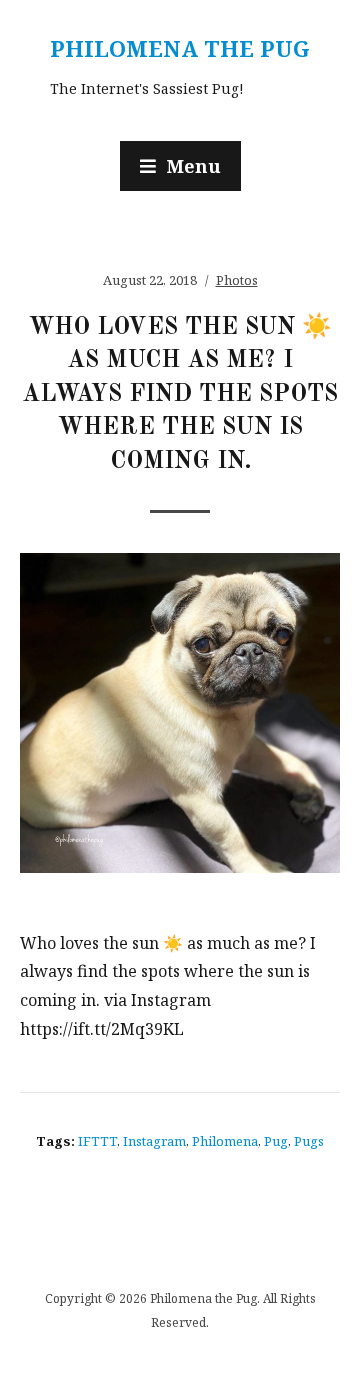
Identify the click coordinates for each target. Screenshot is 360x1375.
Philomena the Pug (180, 48)
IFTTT (97, 1141)
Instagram (154, 1141)
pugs (309, 1141)
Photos (237, 280)
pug (276, 1141)
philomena (225, 1141)
